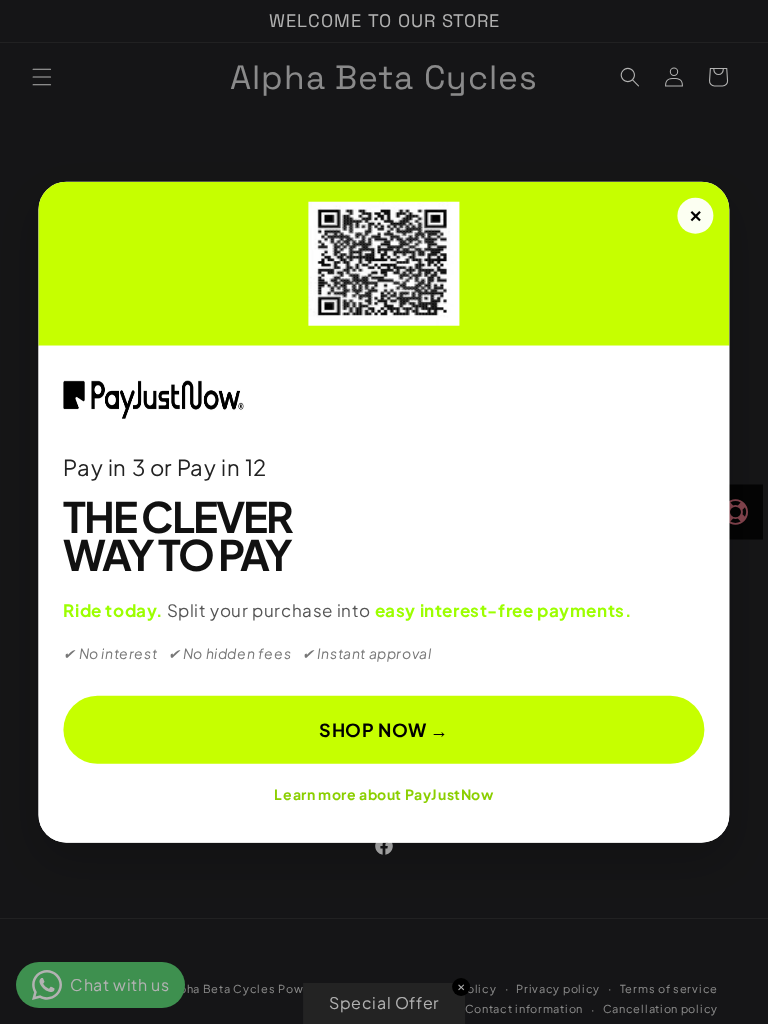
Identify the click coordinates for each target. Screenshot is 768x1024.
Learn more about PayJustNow (383, 794)
